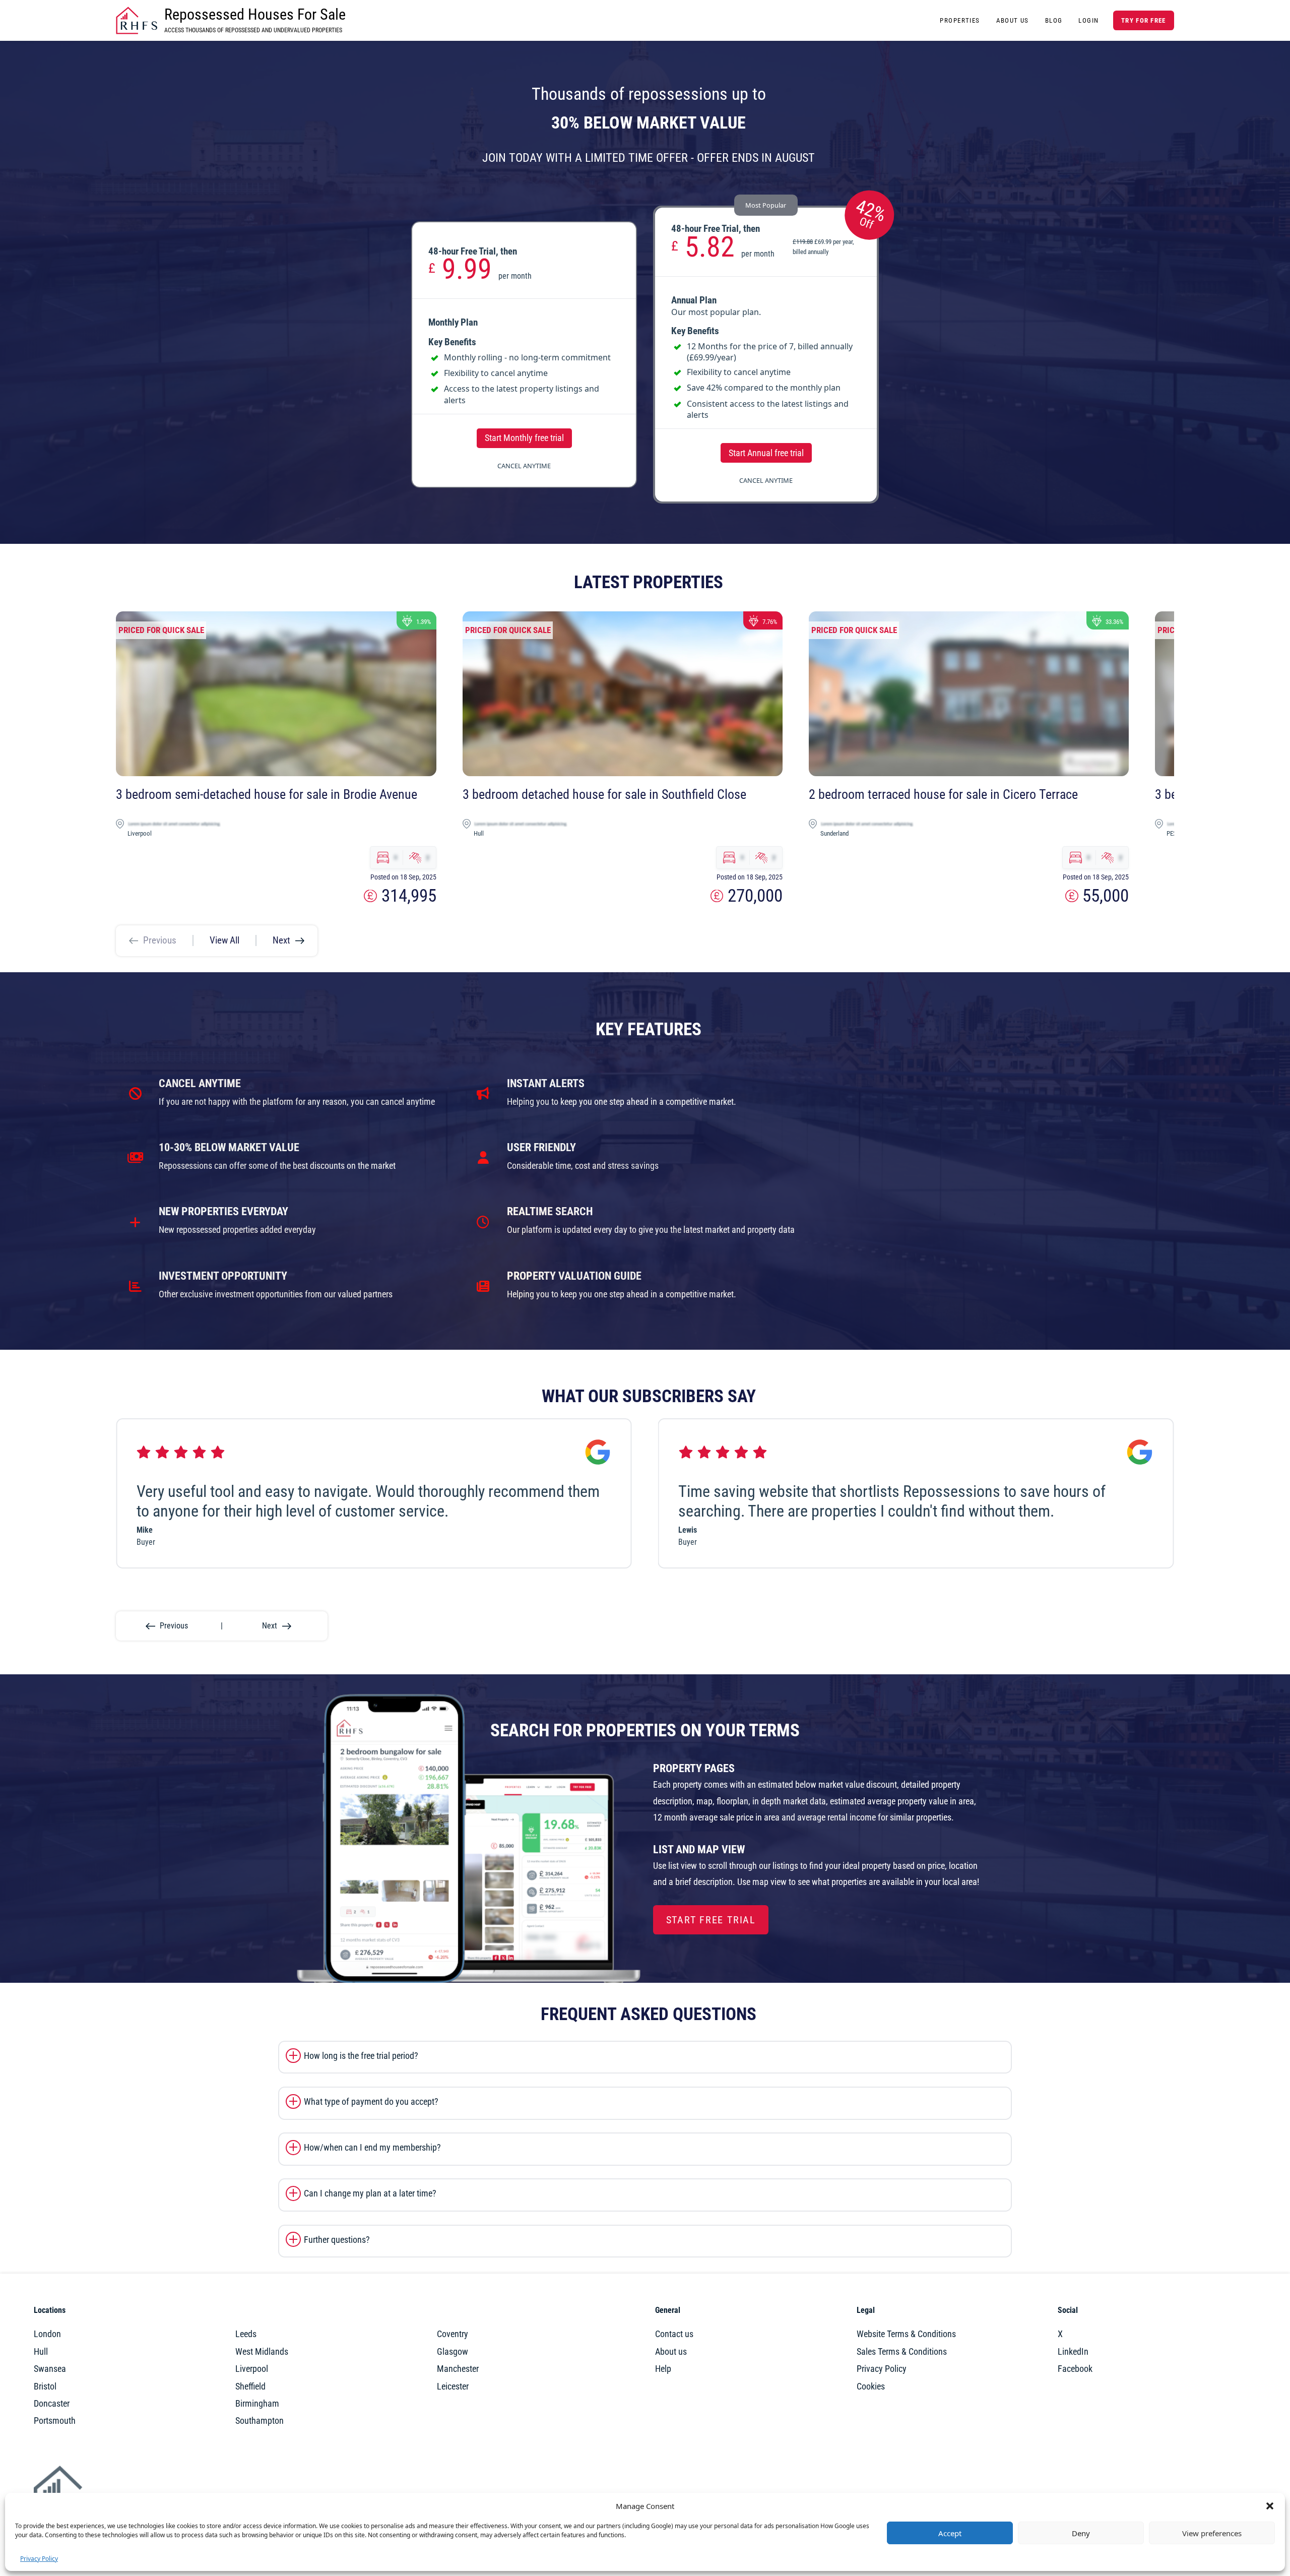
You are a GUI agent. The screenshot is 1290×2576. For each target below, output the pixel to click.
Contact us (674, 2334)
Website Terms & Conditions (906, 2334)
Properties (960, 20)
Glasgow (453, 2352)
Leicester (453, 2386)
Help (663, 2369)
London (47, 2334)
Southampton (260, 2421)
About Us (1013, 20)
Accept (950, 2533)
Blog (1054, 20)
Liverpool (252, 2369)
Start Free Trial (711, 1920)
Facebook (1075, 2369)
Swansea (50, 2369)
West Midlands (262, 2352)
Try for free (1143, 20)
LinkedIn (1073, 2352)
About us (671, 2352)
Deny (1081, 2533)
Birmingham (257, 2404)
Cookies (871, 2386)
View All (224, 940)
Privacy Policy (39, 2559)
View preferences (1212, 2533)
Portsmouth (55, 2421)
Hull (41, 2352)
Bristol (45, 2386)
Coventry (453, 2334)
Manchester (458, 2369)
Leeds (246, 2334)
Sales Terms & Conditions (902, 2352)
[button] (1270, 2506)
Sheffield (250, 2386)
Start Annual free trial (766, 453)
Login (1088, 20)
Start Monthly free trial (524, 438)
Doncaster (52, 2404)
